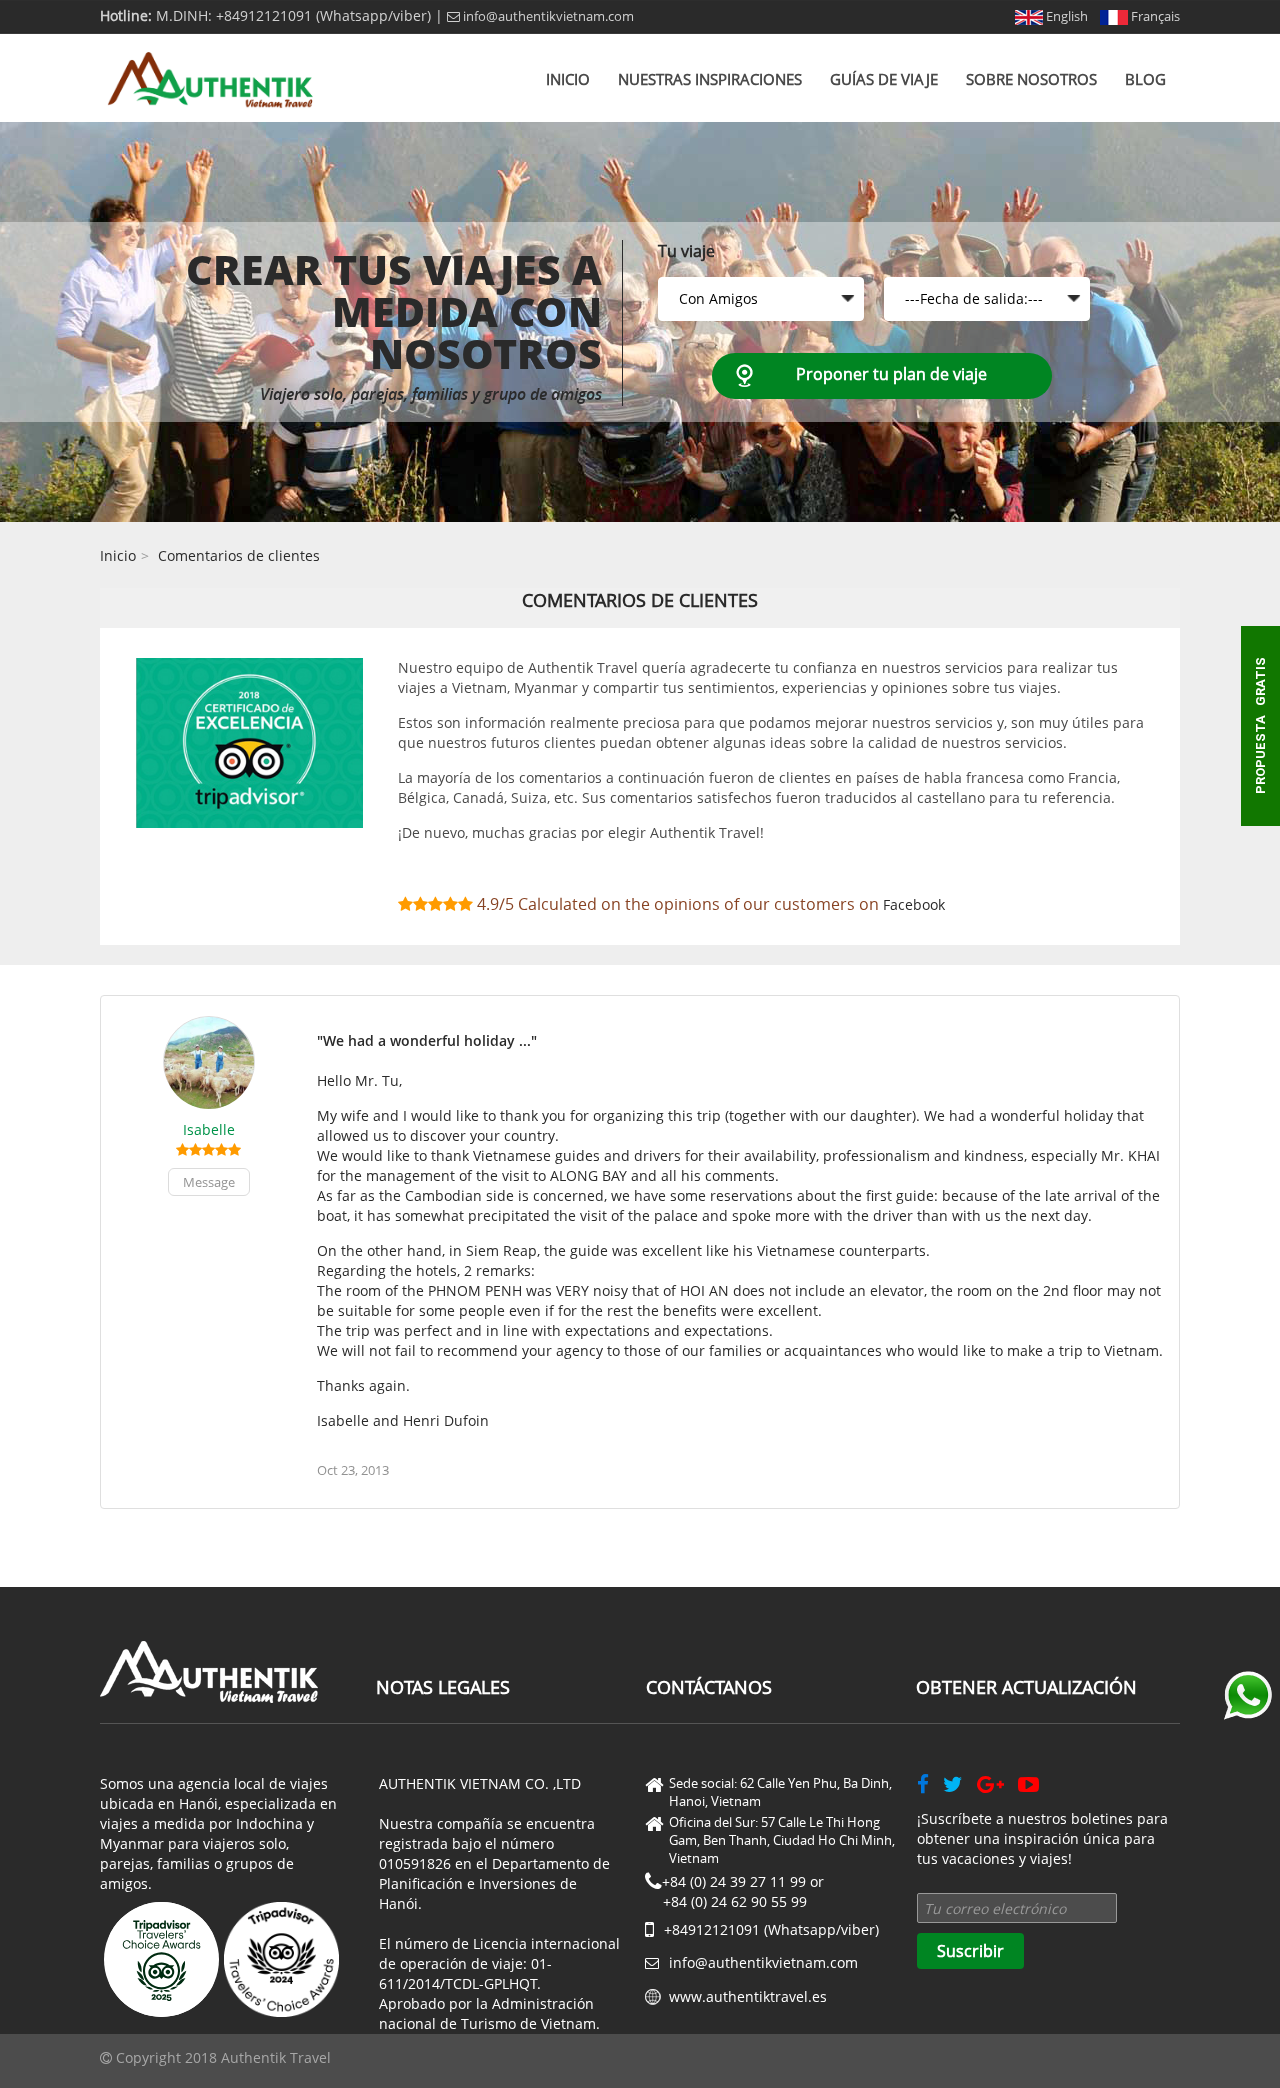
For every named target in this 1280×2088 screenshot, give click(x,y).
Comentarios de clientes (239, 555)
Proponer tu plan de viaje (891, 374)
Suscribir (970, 1951)
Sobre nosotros (1031, 79)
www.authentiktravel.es (748, 1996)
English (1065, 16)
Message (209, 1182)
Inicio (568, 79)
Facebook (914, 904)
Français (1154, 16)
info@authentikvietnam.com (547, 16)
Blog (1145, 79)
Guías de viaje (884, 79)
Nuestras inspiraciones (710, 79)
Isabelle (209, 1129)
